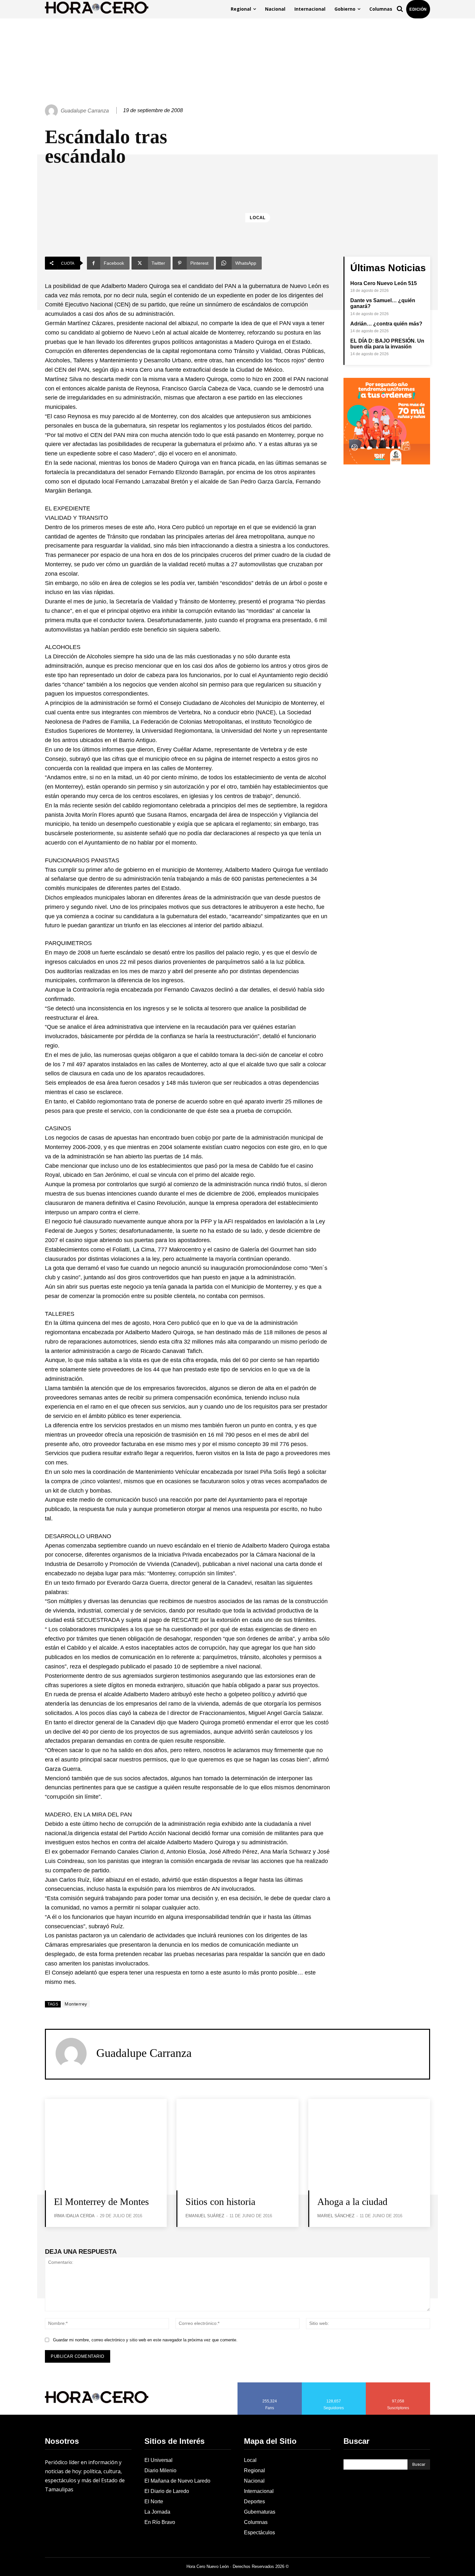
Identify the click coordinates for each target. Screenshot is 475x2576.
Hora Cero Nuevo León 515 (384, 283)
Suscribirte (398, 2385)
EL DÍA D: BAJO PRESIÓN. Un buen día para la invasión (387, 344)
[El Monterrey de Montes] (106, 2145)
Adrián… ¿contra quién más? (386, 324)
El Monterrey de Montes (101, 2202)
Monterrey (76, 2004)
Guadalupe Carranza (85, 111)
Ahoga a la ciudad (352, 2202)
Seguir (334, 2385)
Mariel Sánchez (336, 2216)
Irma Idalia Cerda (74, 2216)
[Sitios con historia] (237, 2145)
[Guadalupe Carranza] (52, 111)
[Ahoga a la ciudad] (369, 2145)
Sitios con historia (220, 2202)
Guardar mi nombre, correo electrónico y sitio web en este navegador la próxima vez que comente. (145, 2340)
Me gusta (270, 2385)
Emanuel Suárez (205, 2216)
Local (258, 218)
